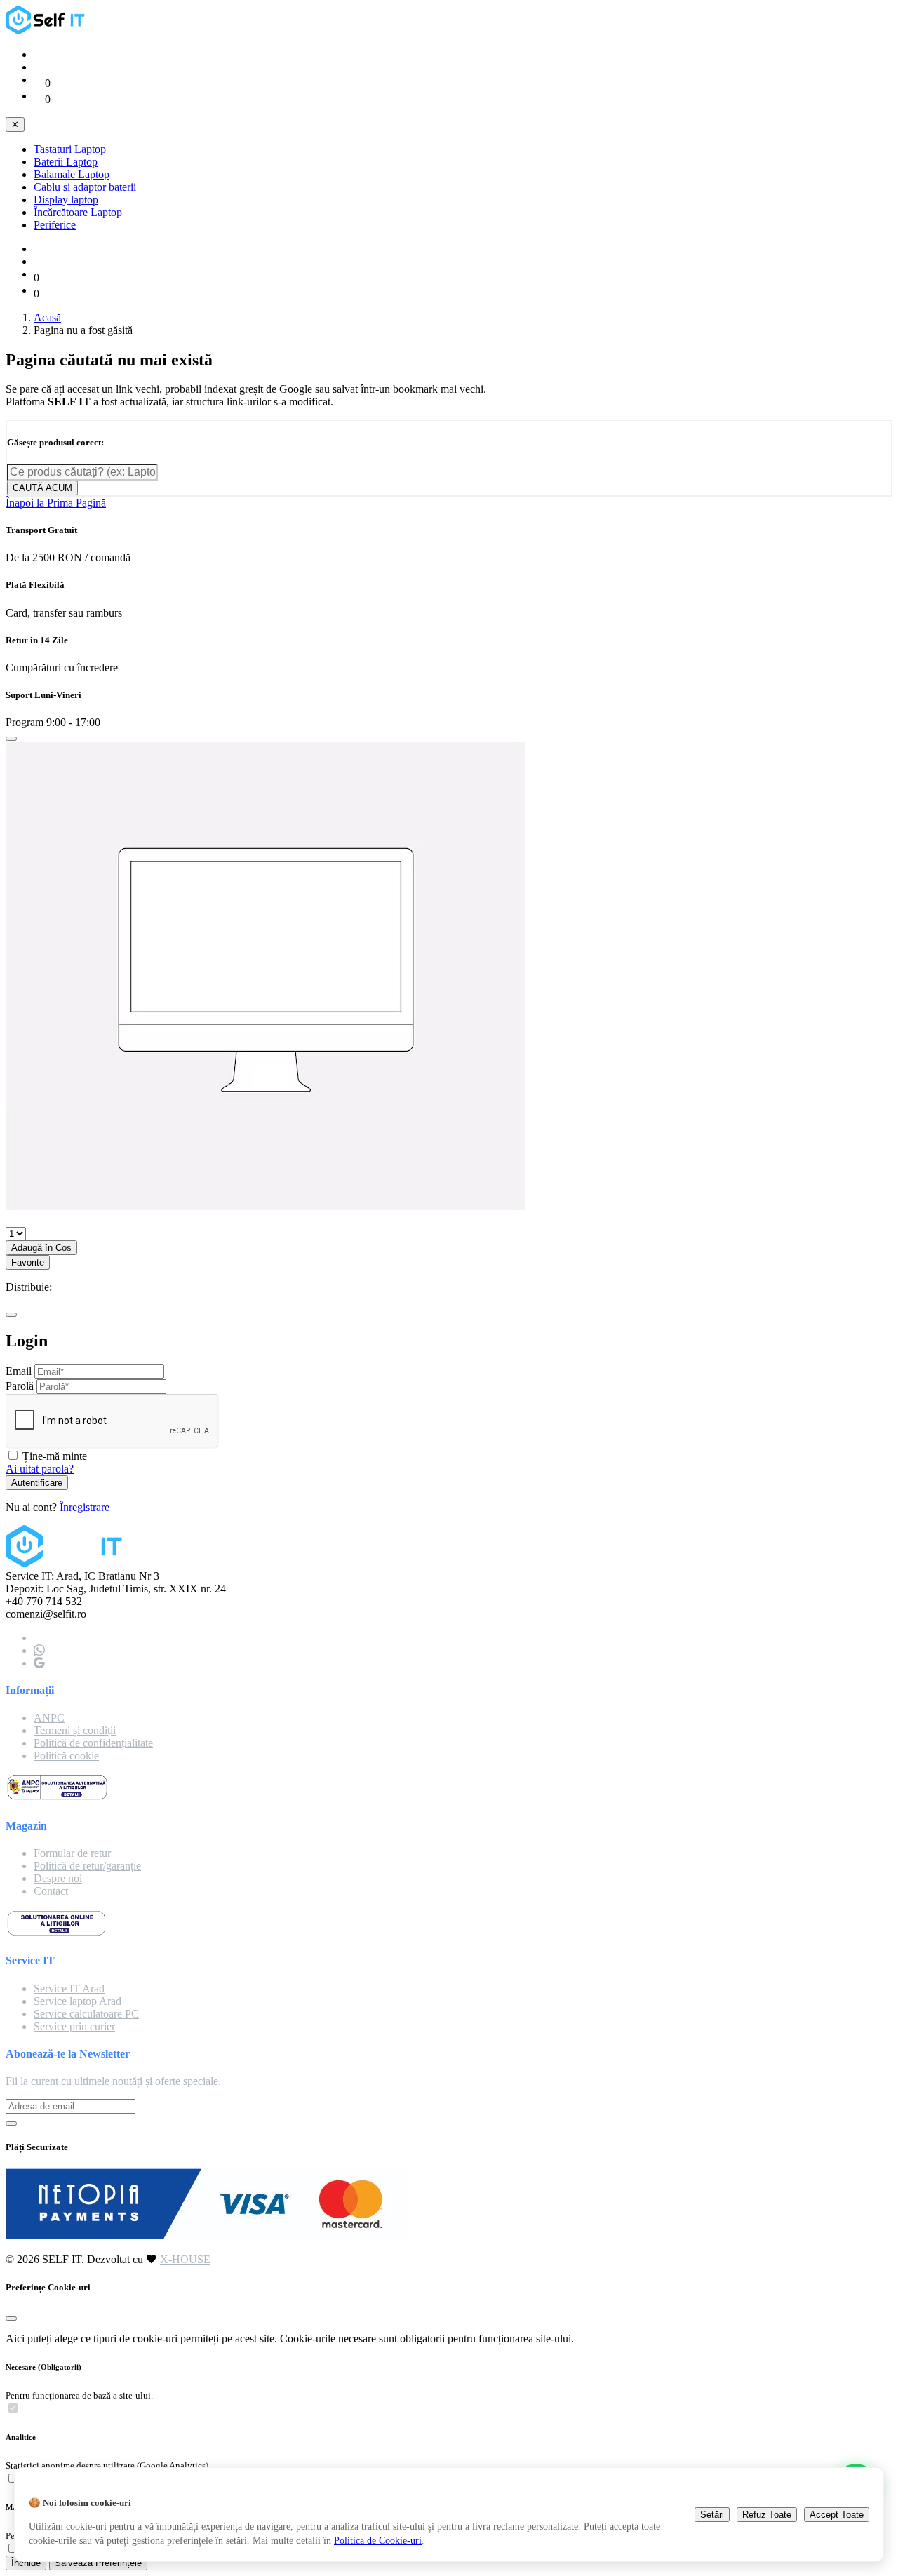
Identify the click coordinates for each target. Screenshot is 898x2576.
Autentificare (37, 1483)
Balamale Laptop (72, 174)
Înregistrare (85, 1507)
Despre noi (58, 1878)
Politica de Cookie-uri (378, 2540)
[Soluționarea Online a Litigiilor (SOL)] (56, 1933)
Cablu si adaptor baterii (85, 187)
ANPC (49, 1718)
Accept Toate (837, 2515)
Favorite (28, 1262)
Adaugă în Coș (41, 1248)
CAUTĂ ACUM (42, 488)
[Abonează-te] (11, 2124)
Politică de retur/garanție (87, 1866)
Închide (26, 2563)
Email (19, 1371)
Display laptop (66, 200)
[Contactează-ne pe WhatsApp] (39, 1650)
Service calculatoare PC (86, 2014)
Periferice (55, 225)
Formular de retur (72, 1853)
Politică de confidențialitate (93, 1743)
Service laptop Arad (78, 2001)
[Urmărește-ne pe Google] (39, 1663)
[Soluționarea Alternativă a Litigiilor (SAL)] (57, 1798)
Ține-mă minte (55, 1456)
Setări (712, 2515)
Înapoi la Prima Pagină (56, 503)
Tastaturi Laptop (70, 149)
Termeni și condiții (75, 1730)
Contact (51, 1891)
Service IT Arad (69, 1988)
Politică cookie (66, 1756)
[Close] (11, 739)
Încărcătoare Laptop (78, 212)
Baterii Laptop (66, 162)
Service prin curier (74, 2026)
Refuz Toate (767, 2515)
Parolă (20, 1386)
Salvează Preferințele (98, 2563)
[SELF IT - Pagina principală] (48, 31)
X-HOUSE (185, 2259)
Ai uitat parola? (40, 1469)
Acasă (47, 317)
